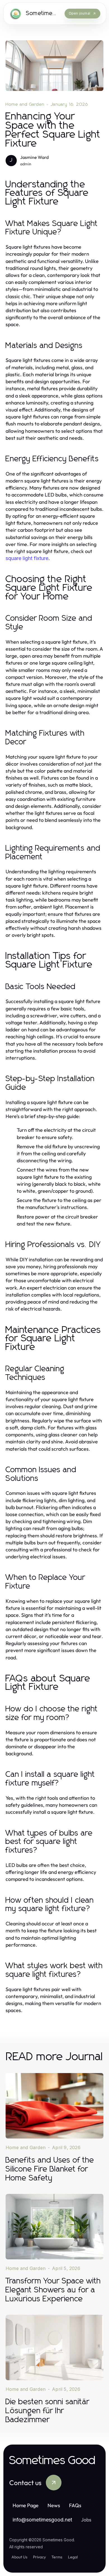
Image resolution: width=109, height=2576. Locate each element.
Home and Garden (25, 104)
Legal (73, 2557)
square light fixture (27, 558)
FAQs (75, 2505)
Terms (57, 2557)
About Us (19, 2557)
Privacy (39, 2557)
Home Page (26, 2505)
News (54, 2505)
